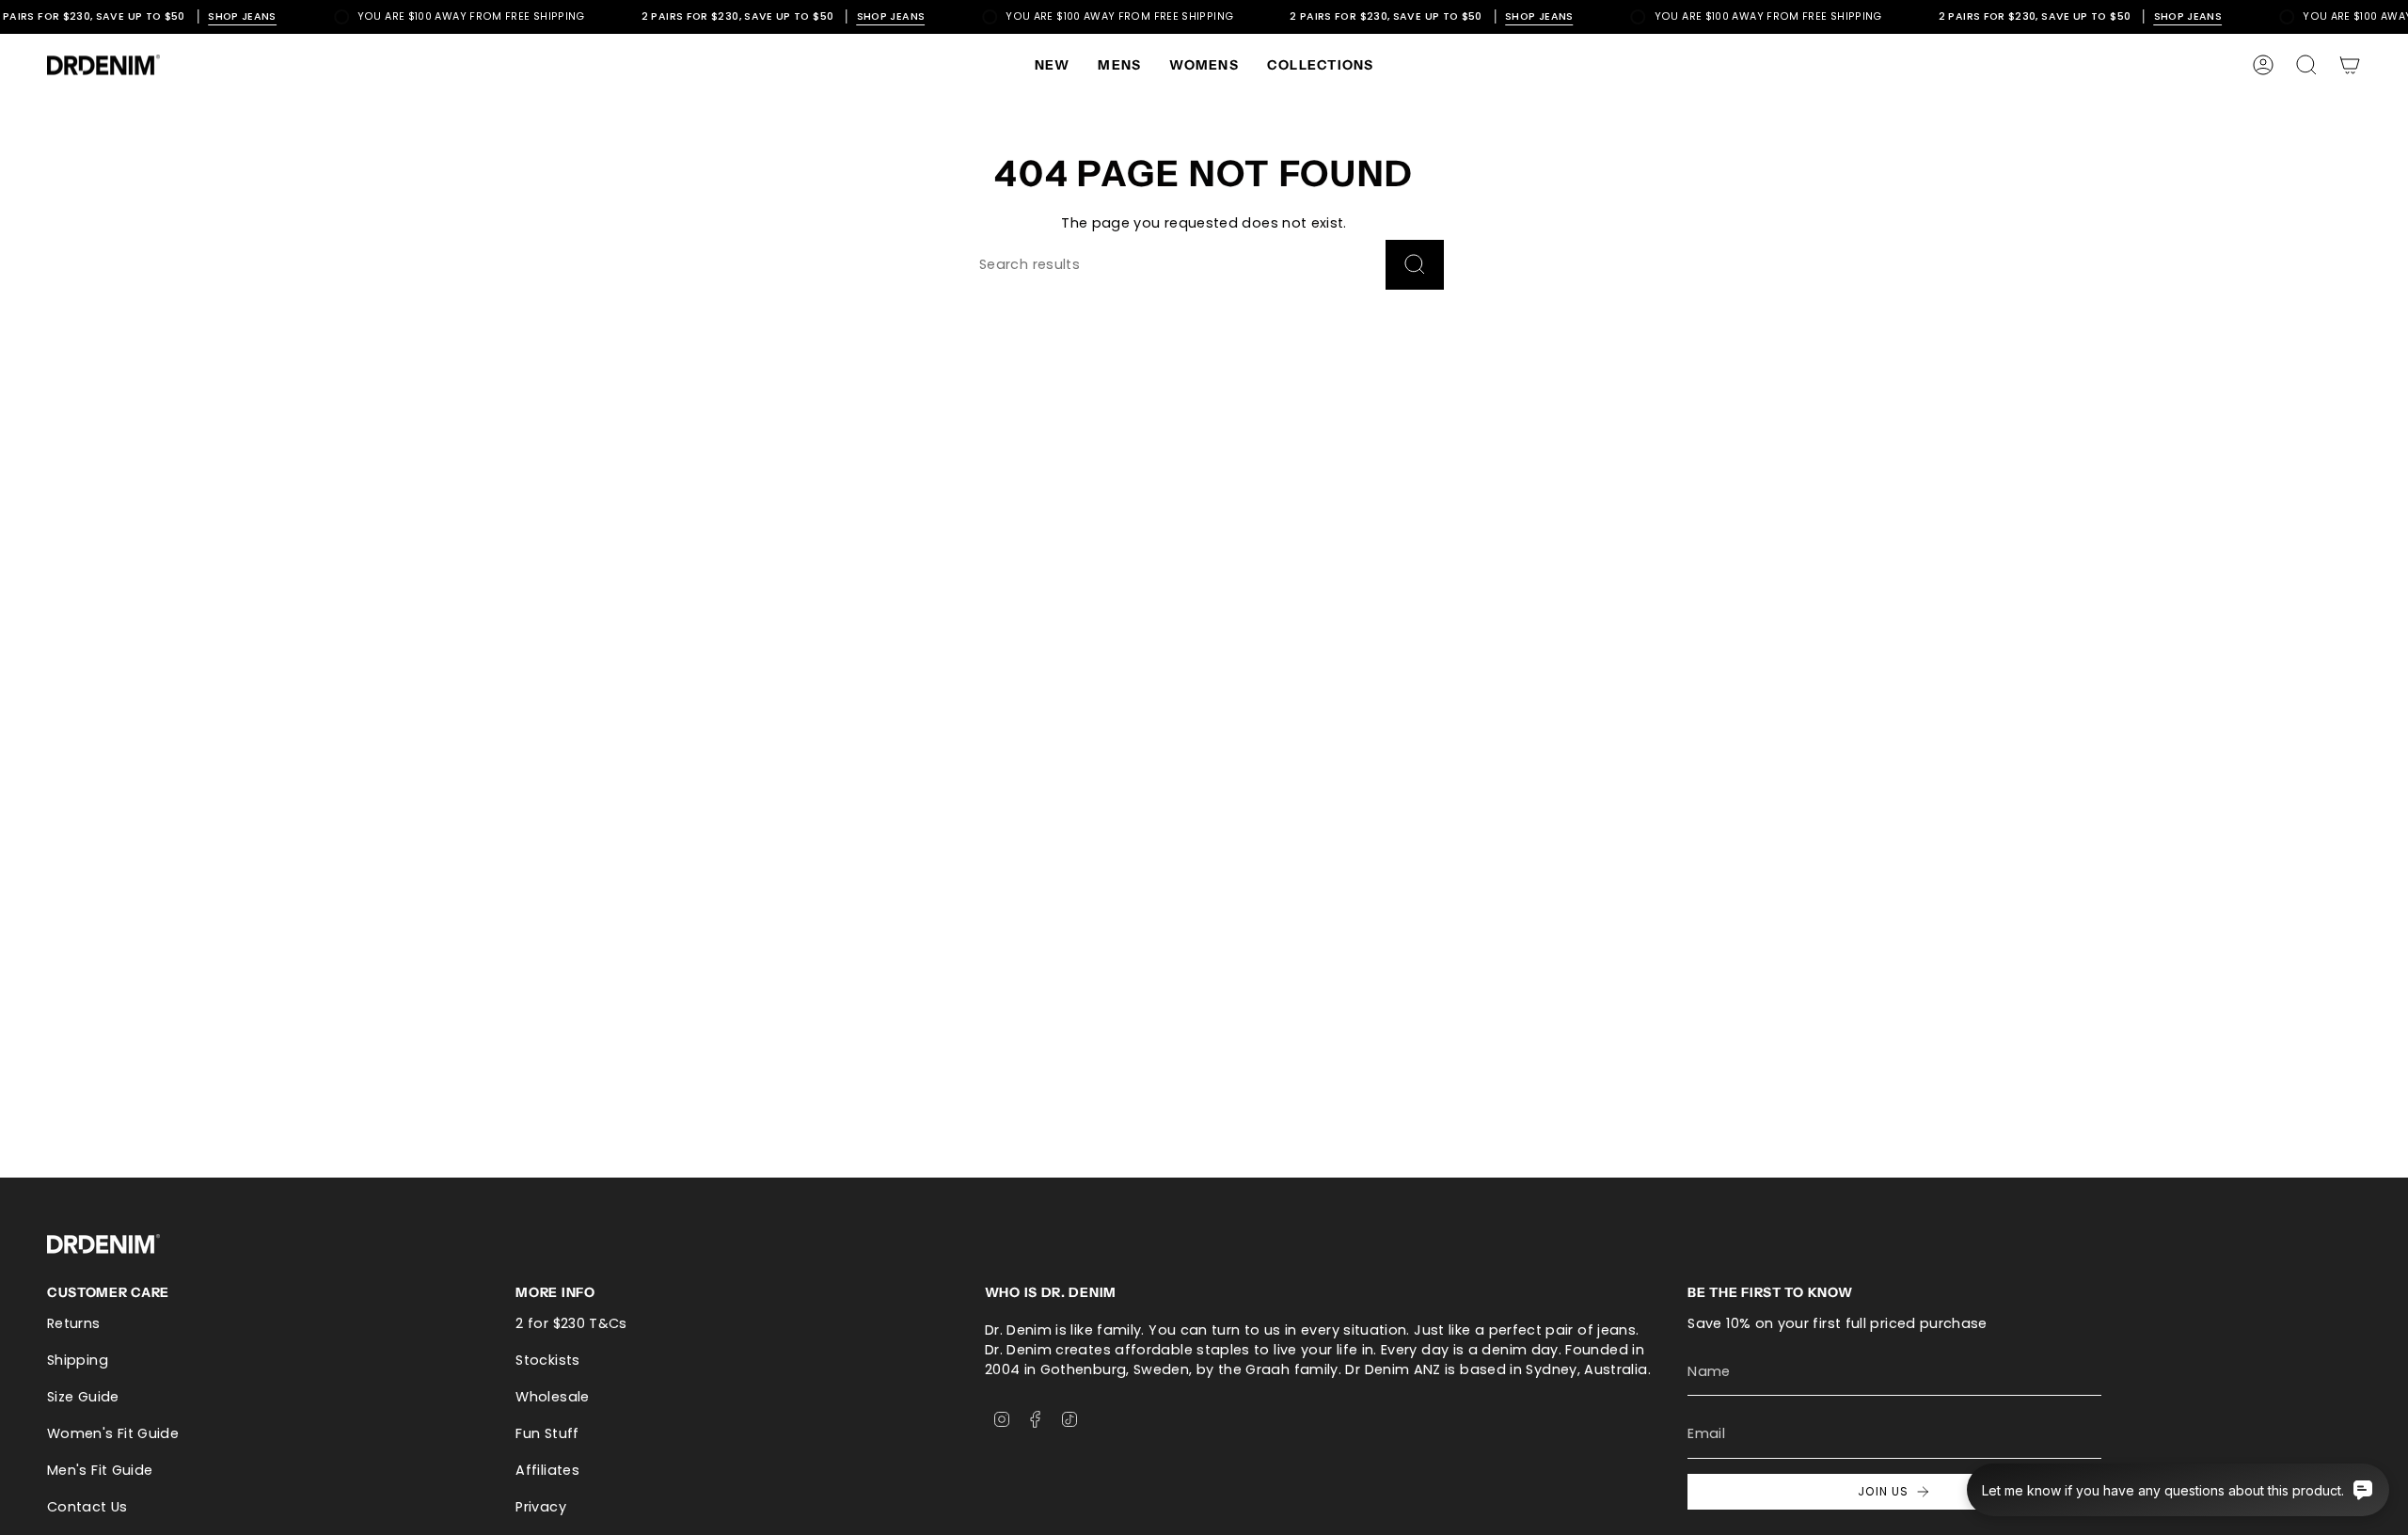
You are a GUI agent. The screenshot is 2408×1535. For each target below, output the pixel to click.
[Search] (1415, 265)
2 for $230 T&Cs (571, 1323)
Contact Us (87, 1507)
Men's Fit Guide (100, 1470)
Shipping (78, 1360)
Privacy (541, 1507)
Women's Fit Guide (113, 1433)
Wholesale (552, 1397)
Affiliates (547, 1470)
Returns (74, 1323)
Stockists (547, 1360)
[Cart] (2350, 65)
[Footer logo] (103, 1244)
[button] (1119, 65)
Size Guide (83, 1397)
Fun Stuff (547, 1433)
